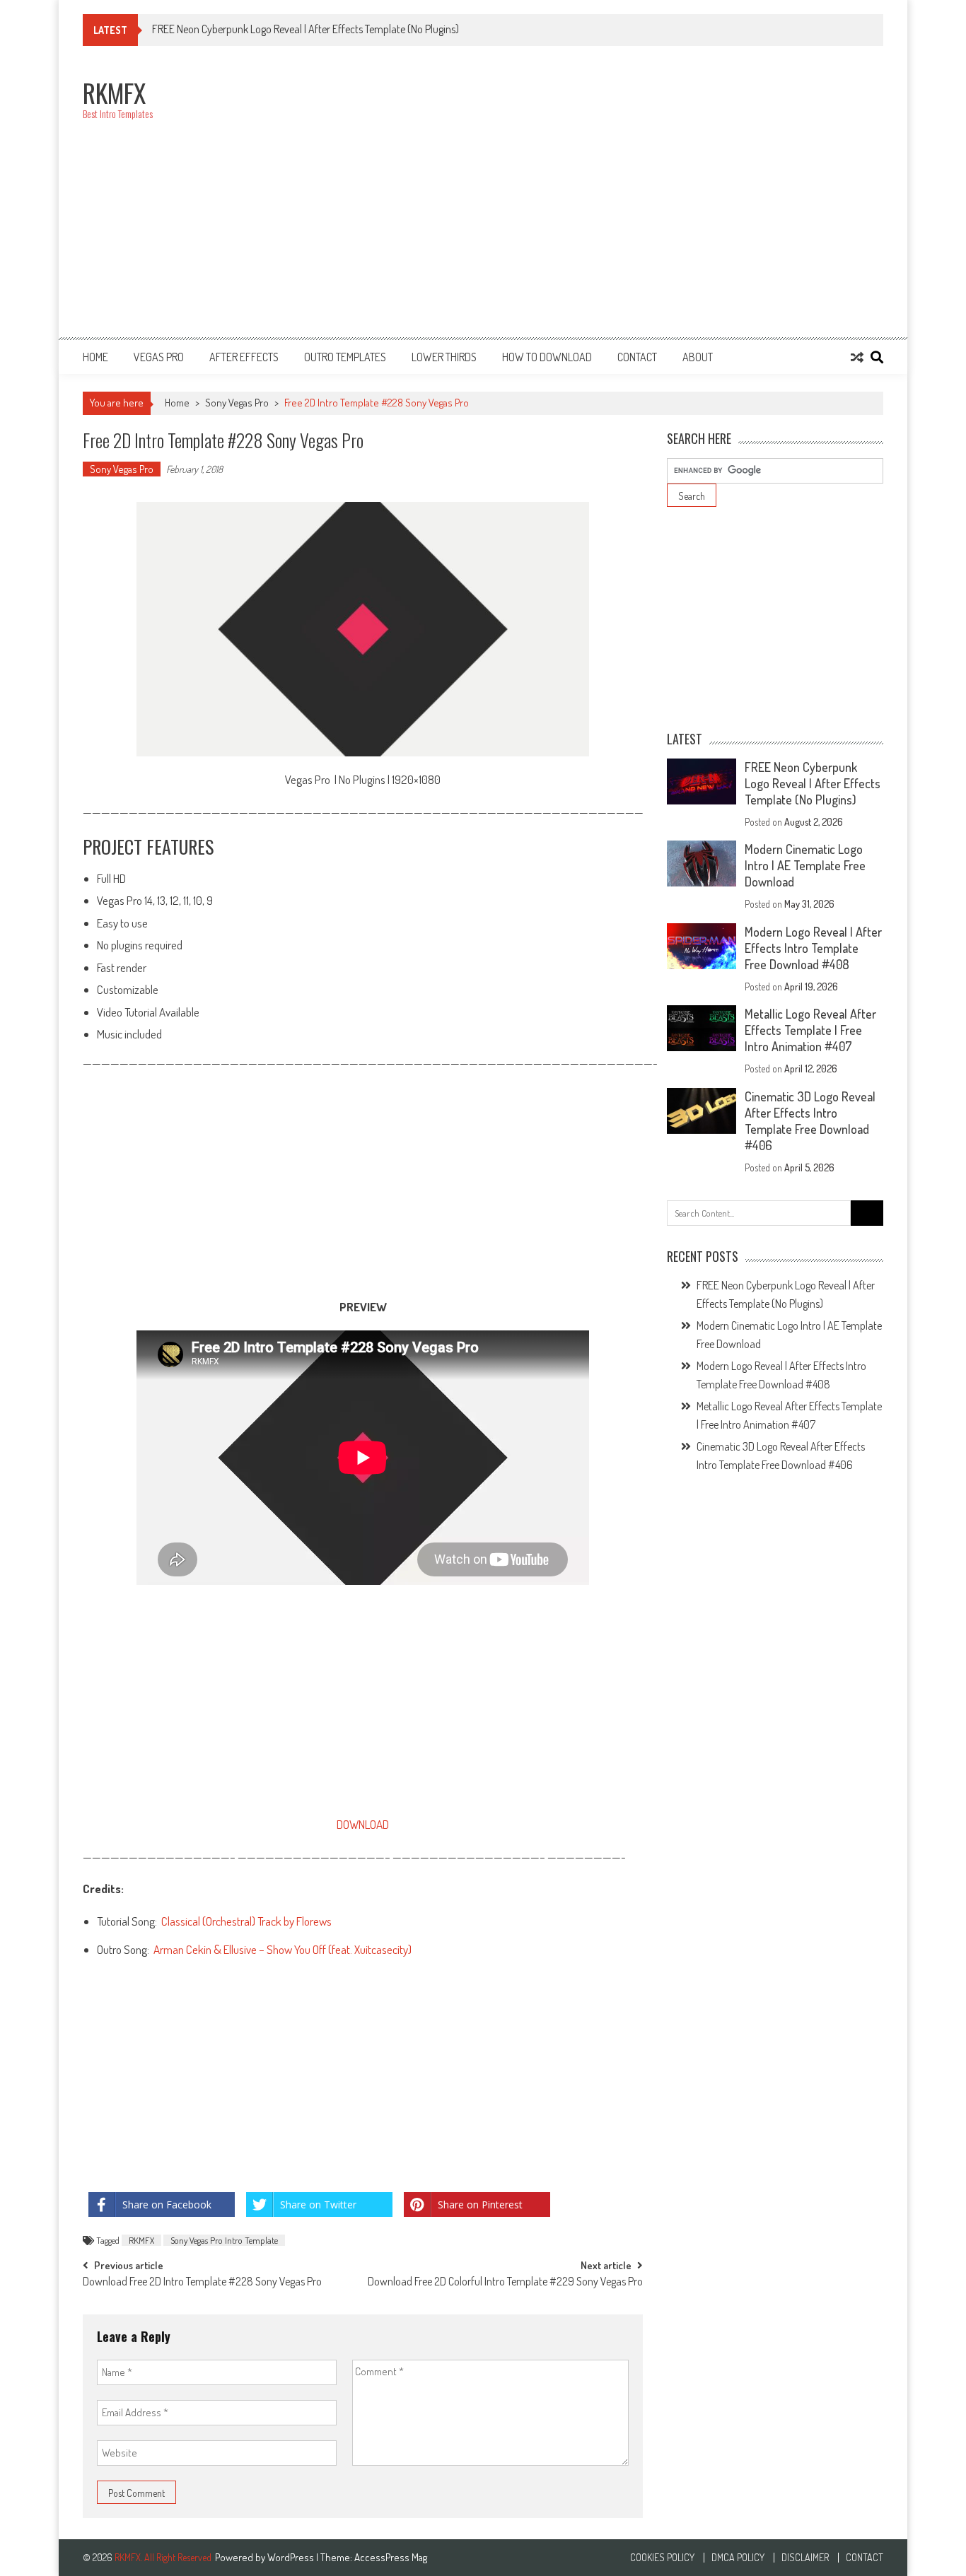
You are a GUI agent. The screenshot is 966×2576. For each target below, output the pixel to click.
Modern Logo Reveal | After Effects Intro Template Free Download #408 (813, 948)
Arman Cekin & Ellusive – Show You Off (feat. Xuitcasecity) (283, 1949)
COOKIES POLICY (662, 2558)
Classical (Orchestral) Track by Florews (246, 1921)
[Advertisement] (626, 199)
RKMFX (141, 2240)
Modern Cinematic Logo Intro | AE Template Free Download (805, 865)
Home (95, 357)
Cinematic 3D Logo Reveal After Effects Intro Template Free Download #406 (810, 1121)
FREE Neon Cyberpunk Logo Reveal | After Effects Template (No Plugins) (813, 783)
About (698, 357)
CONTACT (637, 357)
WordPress (292, 2557)
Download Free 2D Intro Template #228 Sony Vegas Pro (202, 2283)
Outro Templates (345, 357)
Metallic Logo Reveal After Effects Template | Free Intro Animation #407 (810, 1030)
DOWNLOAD (363, 1824)
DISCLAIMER (805, 2558)
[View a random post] (857, 357)
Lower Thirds (444, 357)
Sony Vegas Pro (237, 403)
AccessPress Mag (391, 2557)
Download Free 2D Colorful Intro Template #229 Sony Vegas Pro (505, 2283)
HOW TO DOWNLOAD (547, 357)
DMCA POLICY (738, 2558)
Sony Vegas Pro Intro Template (224, 2240)
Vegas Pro (159, 357)
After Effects (244, 357)
